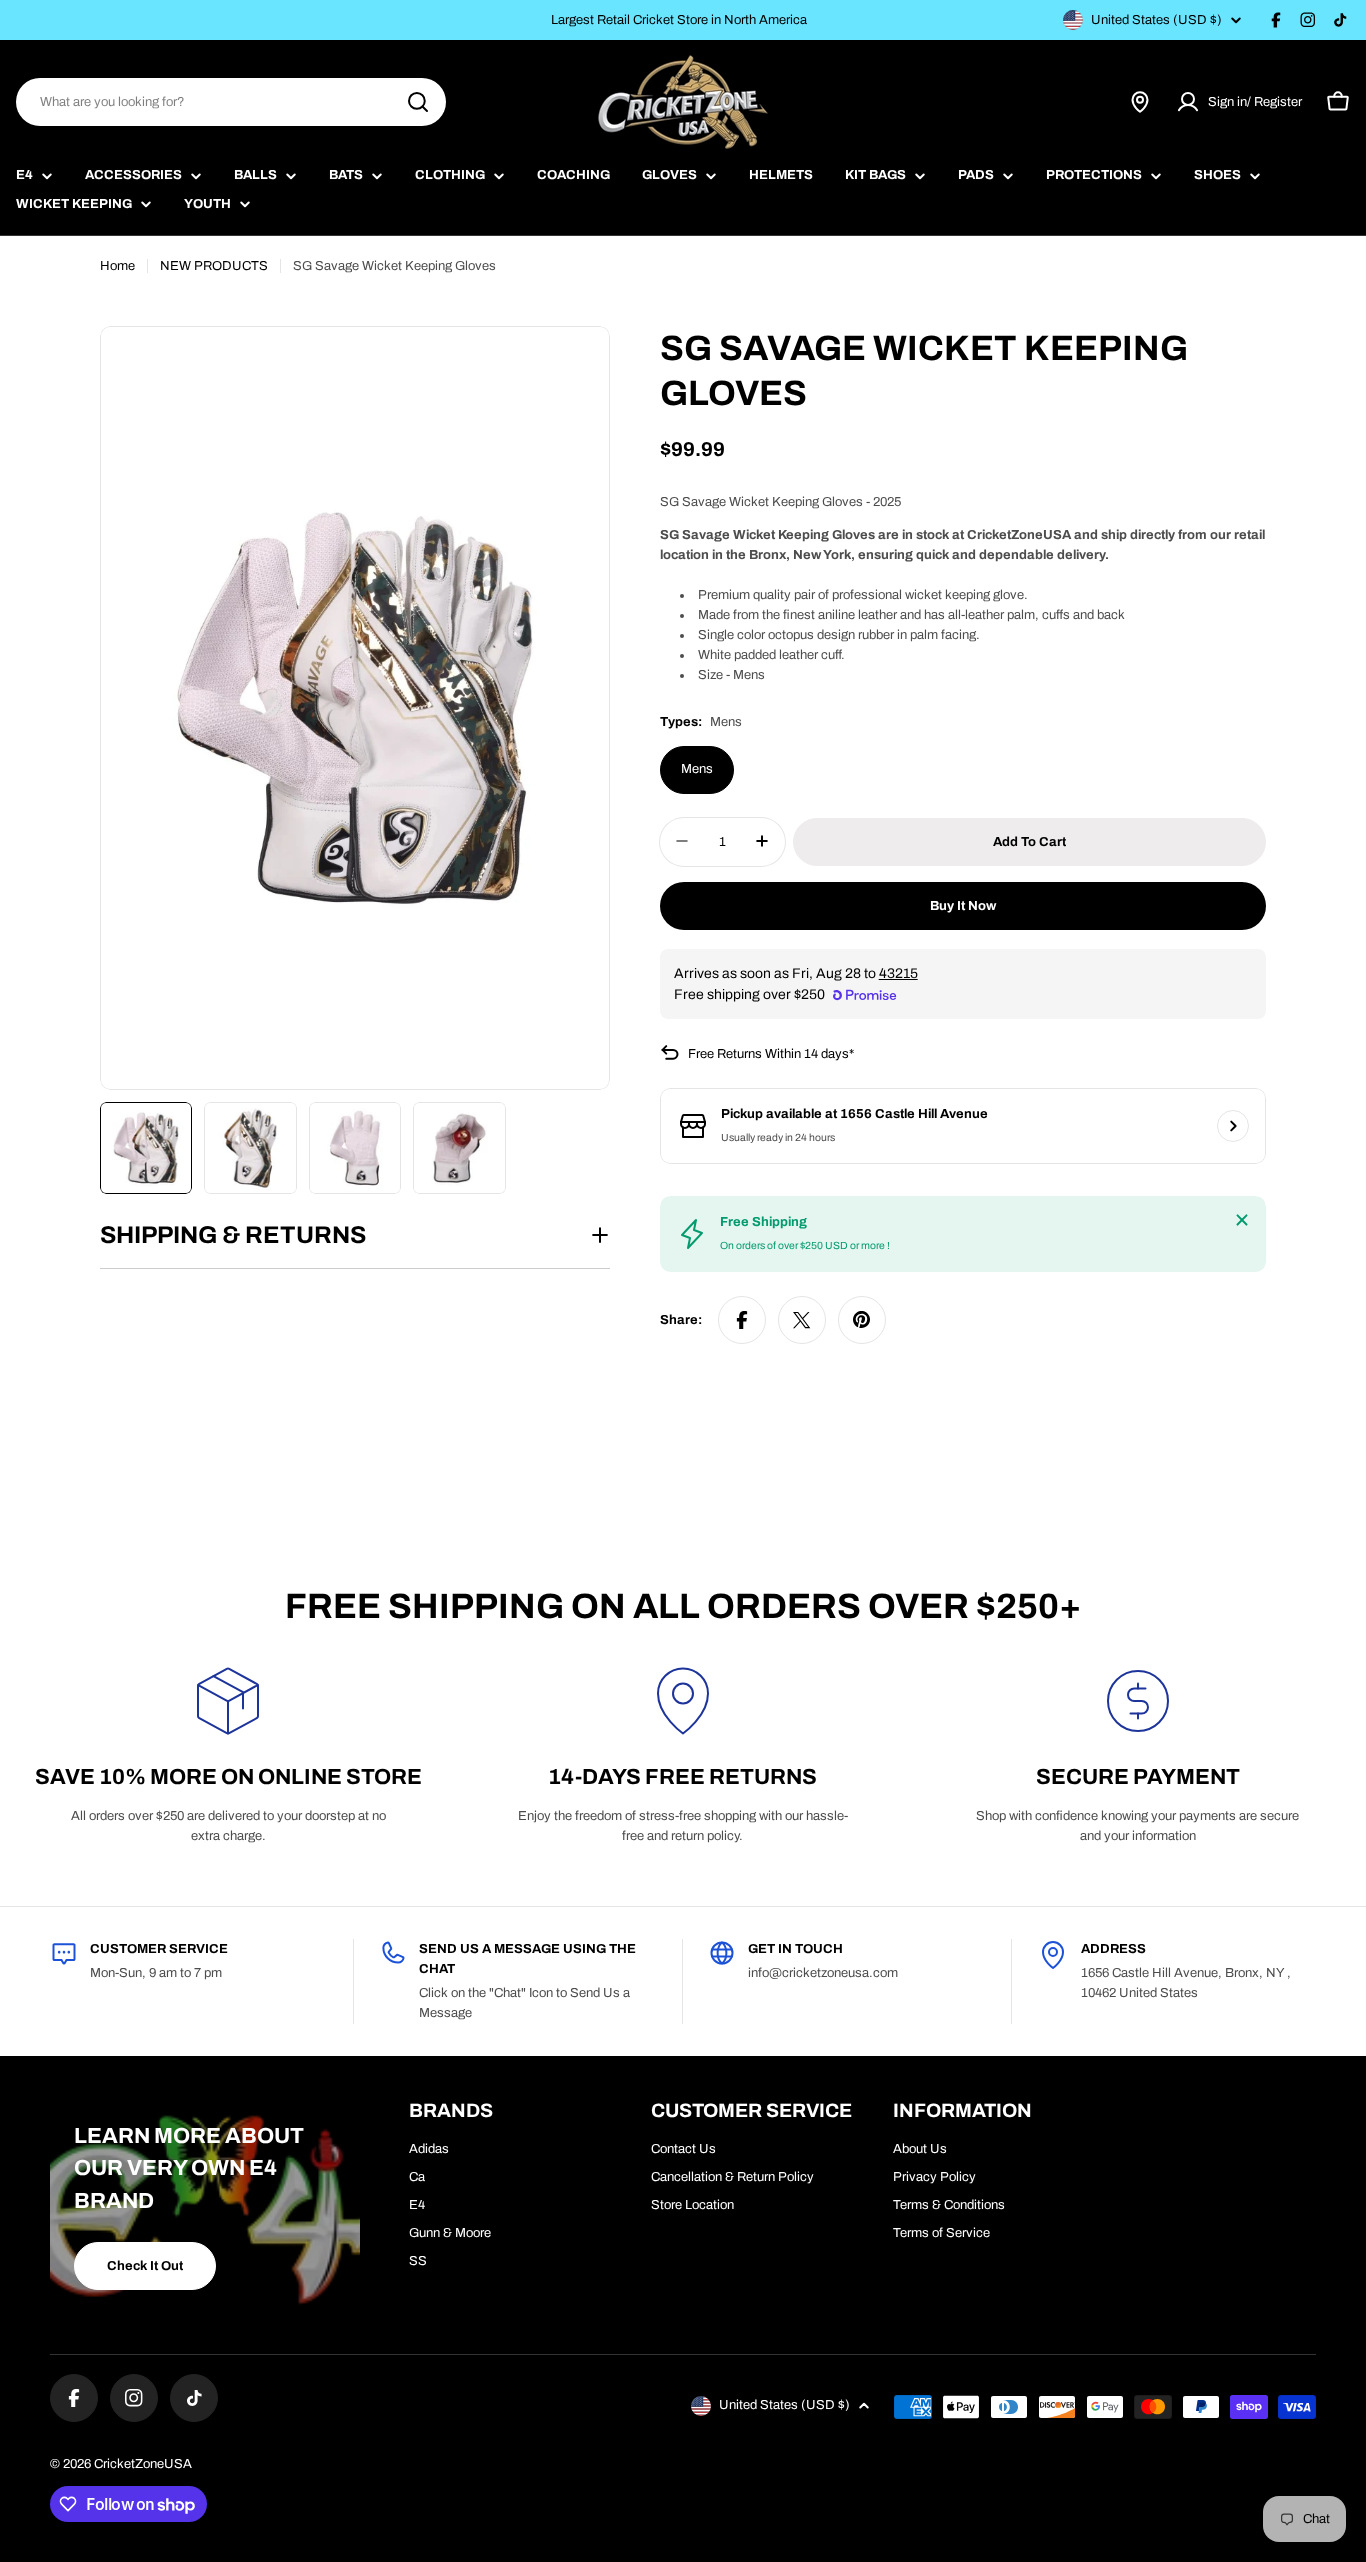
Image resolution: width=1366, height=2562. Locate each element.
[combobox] (231, 102)
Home (117, 266)
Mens (697, 769)
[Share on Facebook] (742, 1320)
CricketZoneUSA (143, 2464)
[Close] (1242, 1220)
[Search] (418, 102)
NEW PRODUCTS (214, 266)
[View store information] (1233, 1126)
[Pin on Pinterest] (862, 1320)
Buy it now (963, 905)
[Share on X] (802, 1320)
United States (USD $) (1156, 20)
